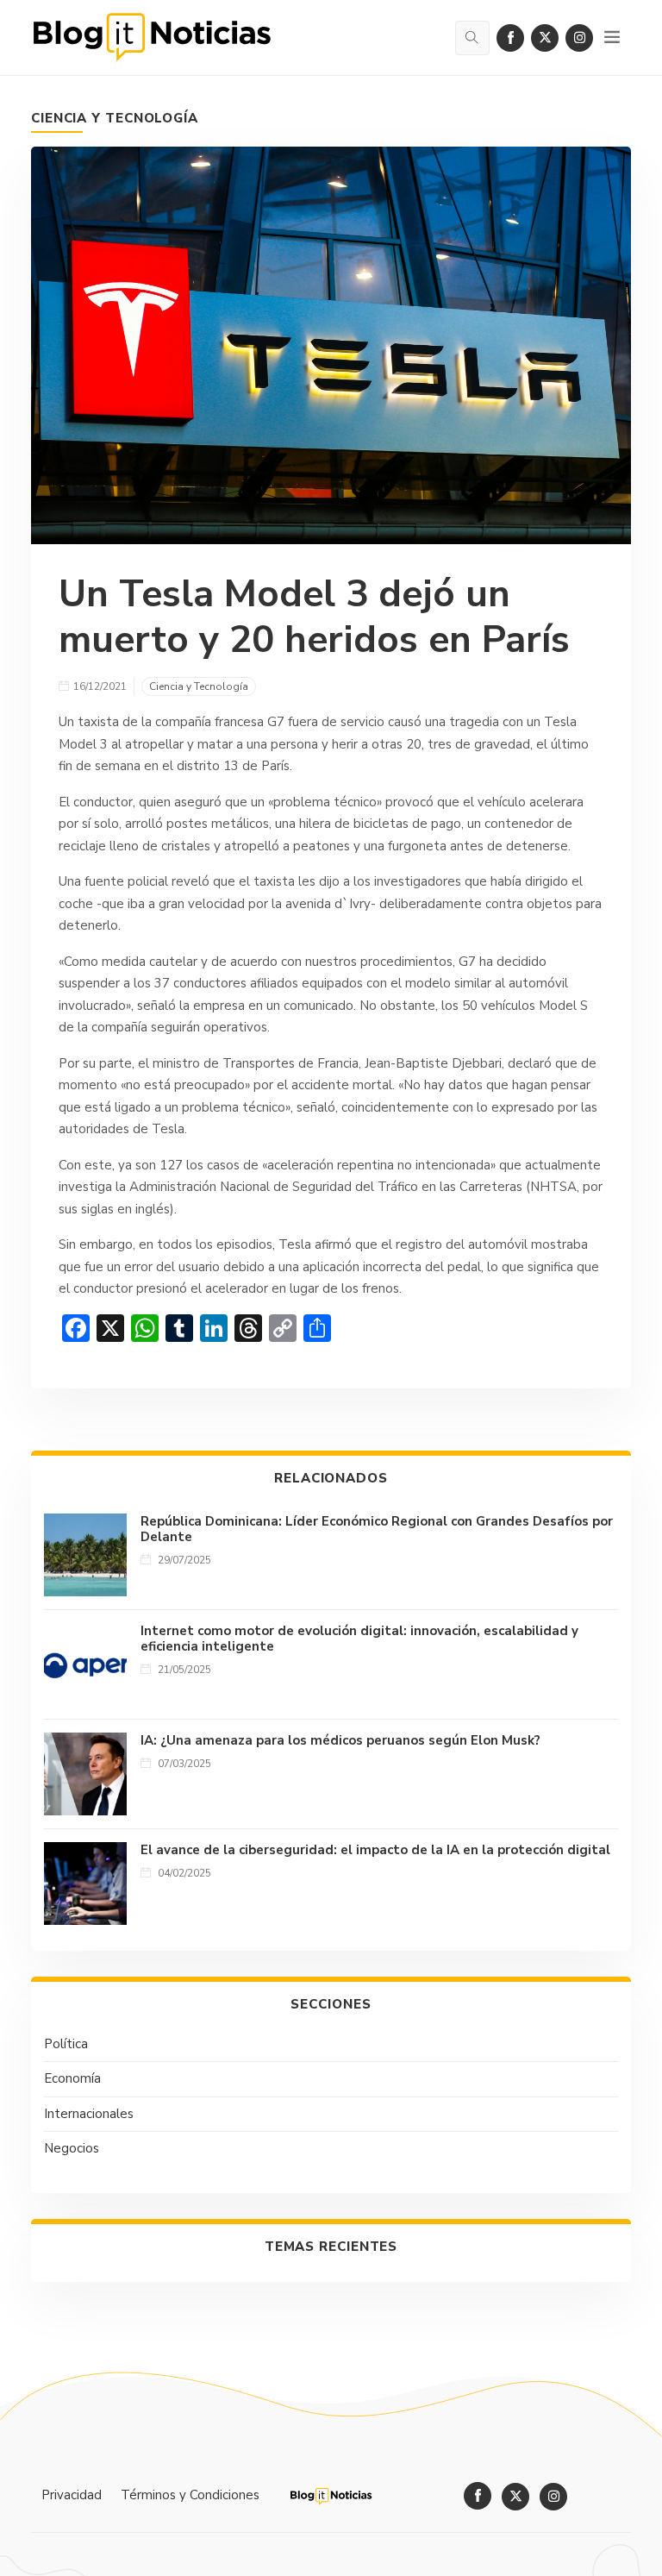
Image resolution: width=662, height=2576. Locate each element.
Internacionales (89, 2114)
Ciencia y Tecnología (115, 118)
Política (66, 2044)
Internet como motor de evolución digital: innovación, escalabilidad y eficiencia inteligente (359, 1639)
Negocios (72, 2148)
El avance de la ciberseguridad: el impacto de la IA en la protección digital (375, 1850)
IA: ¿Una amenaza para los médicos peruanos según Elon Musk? (340, 1740)
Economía (72, 2078)
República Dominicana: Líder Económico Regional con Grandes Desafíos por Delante (377, 1529)
